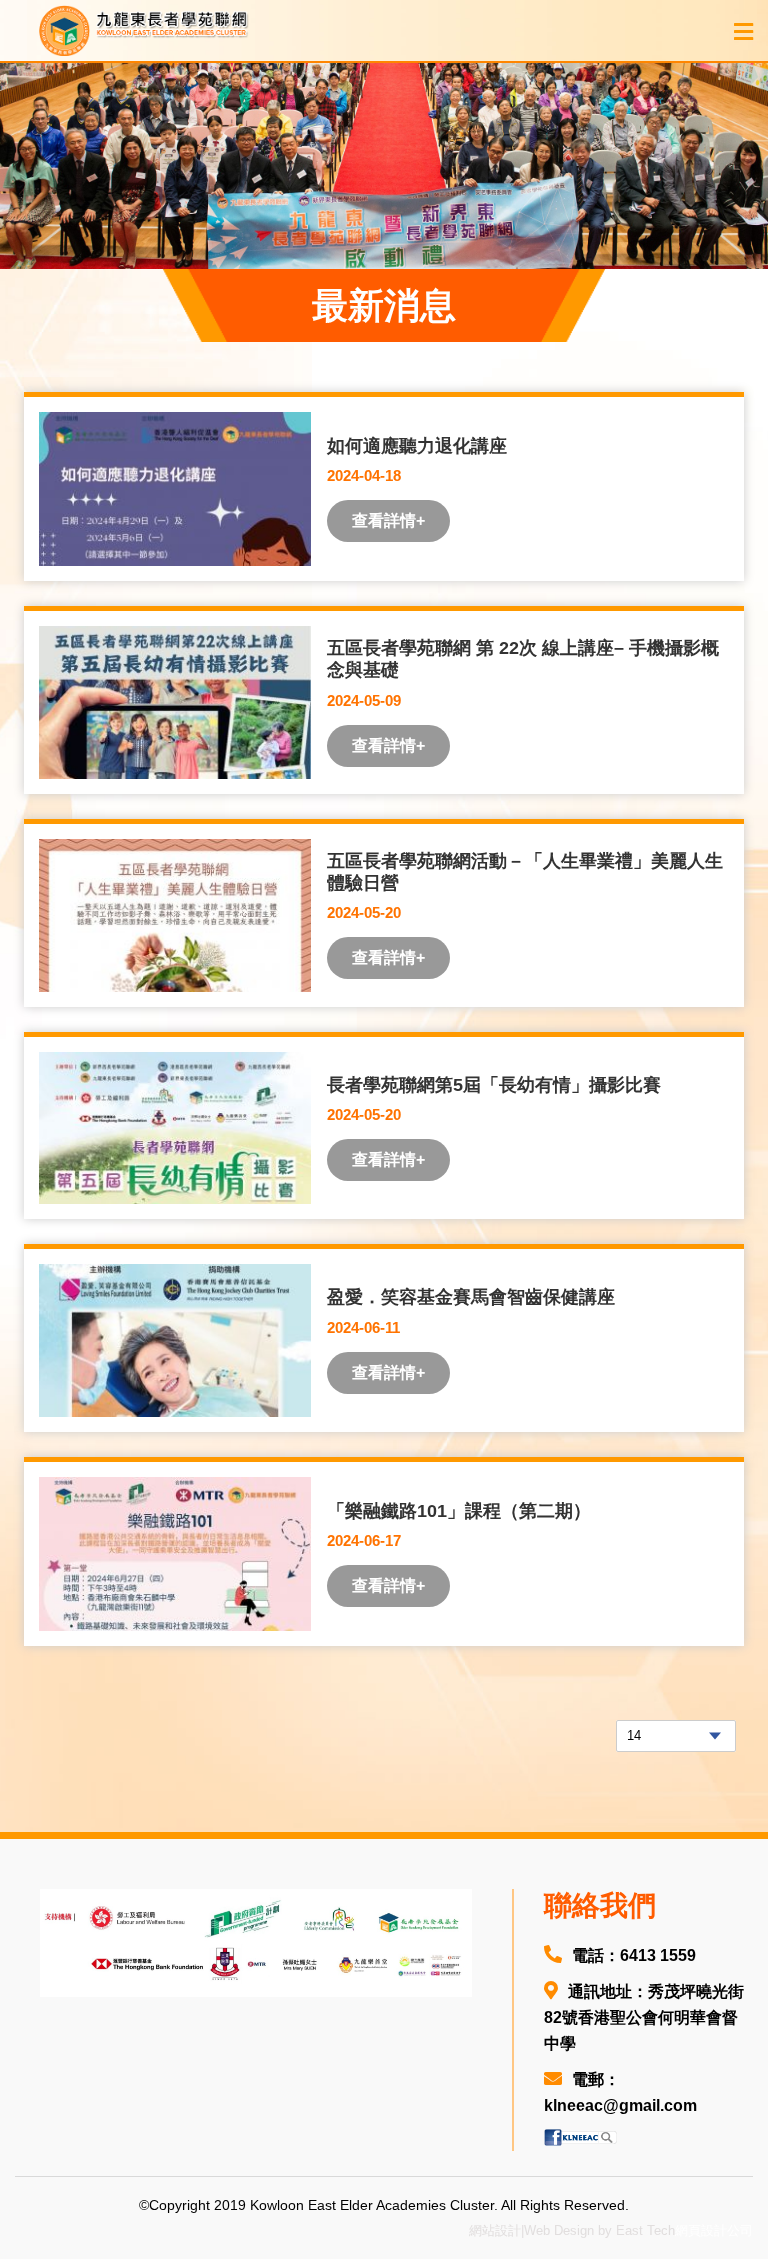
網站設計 (495, 2230)
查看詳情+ (388, 520)
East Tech (645, 2230)
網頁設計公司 (714, 2230)
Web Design (559, 2230)
